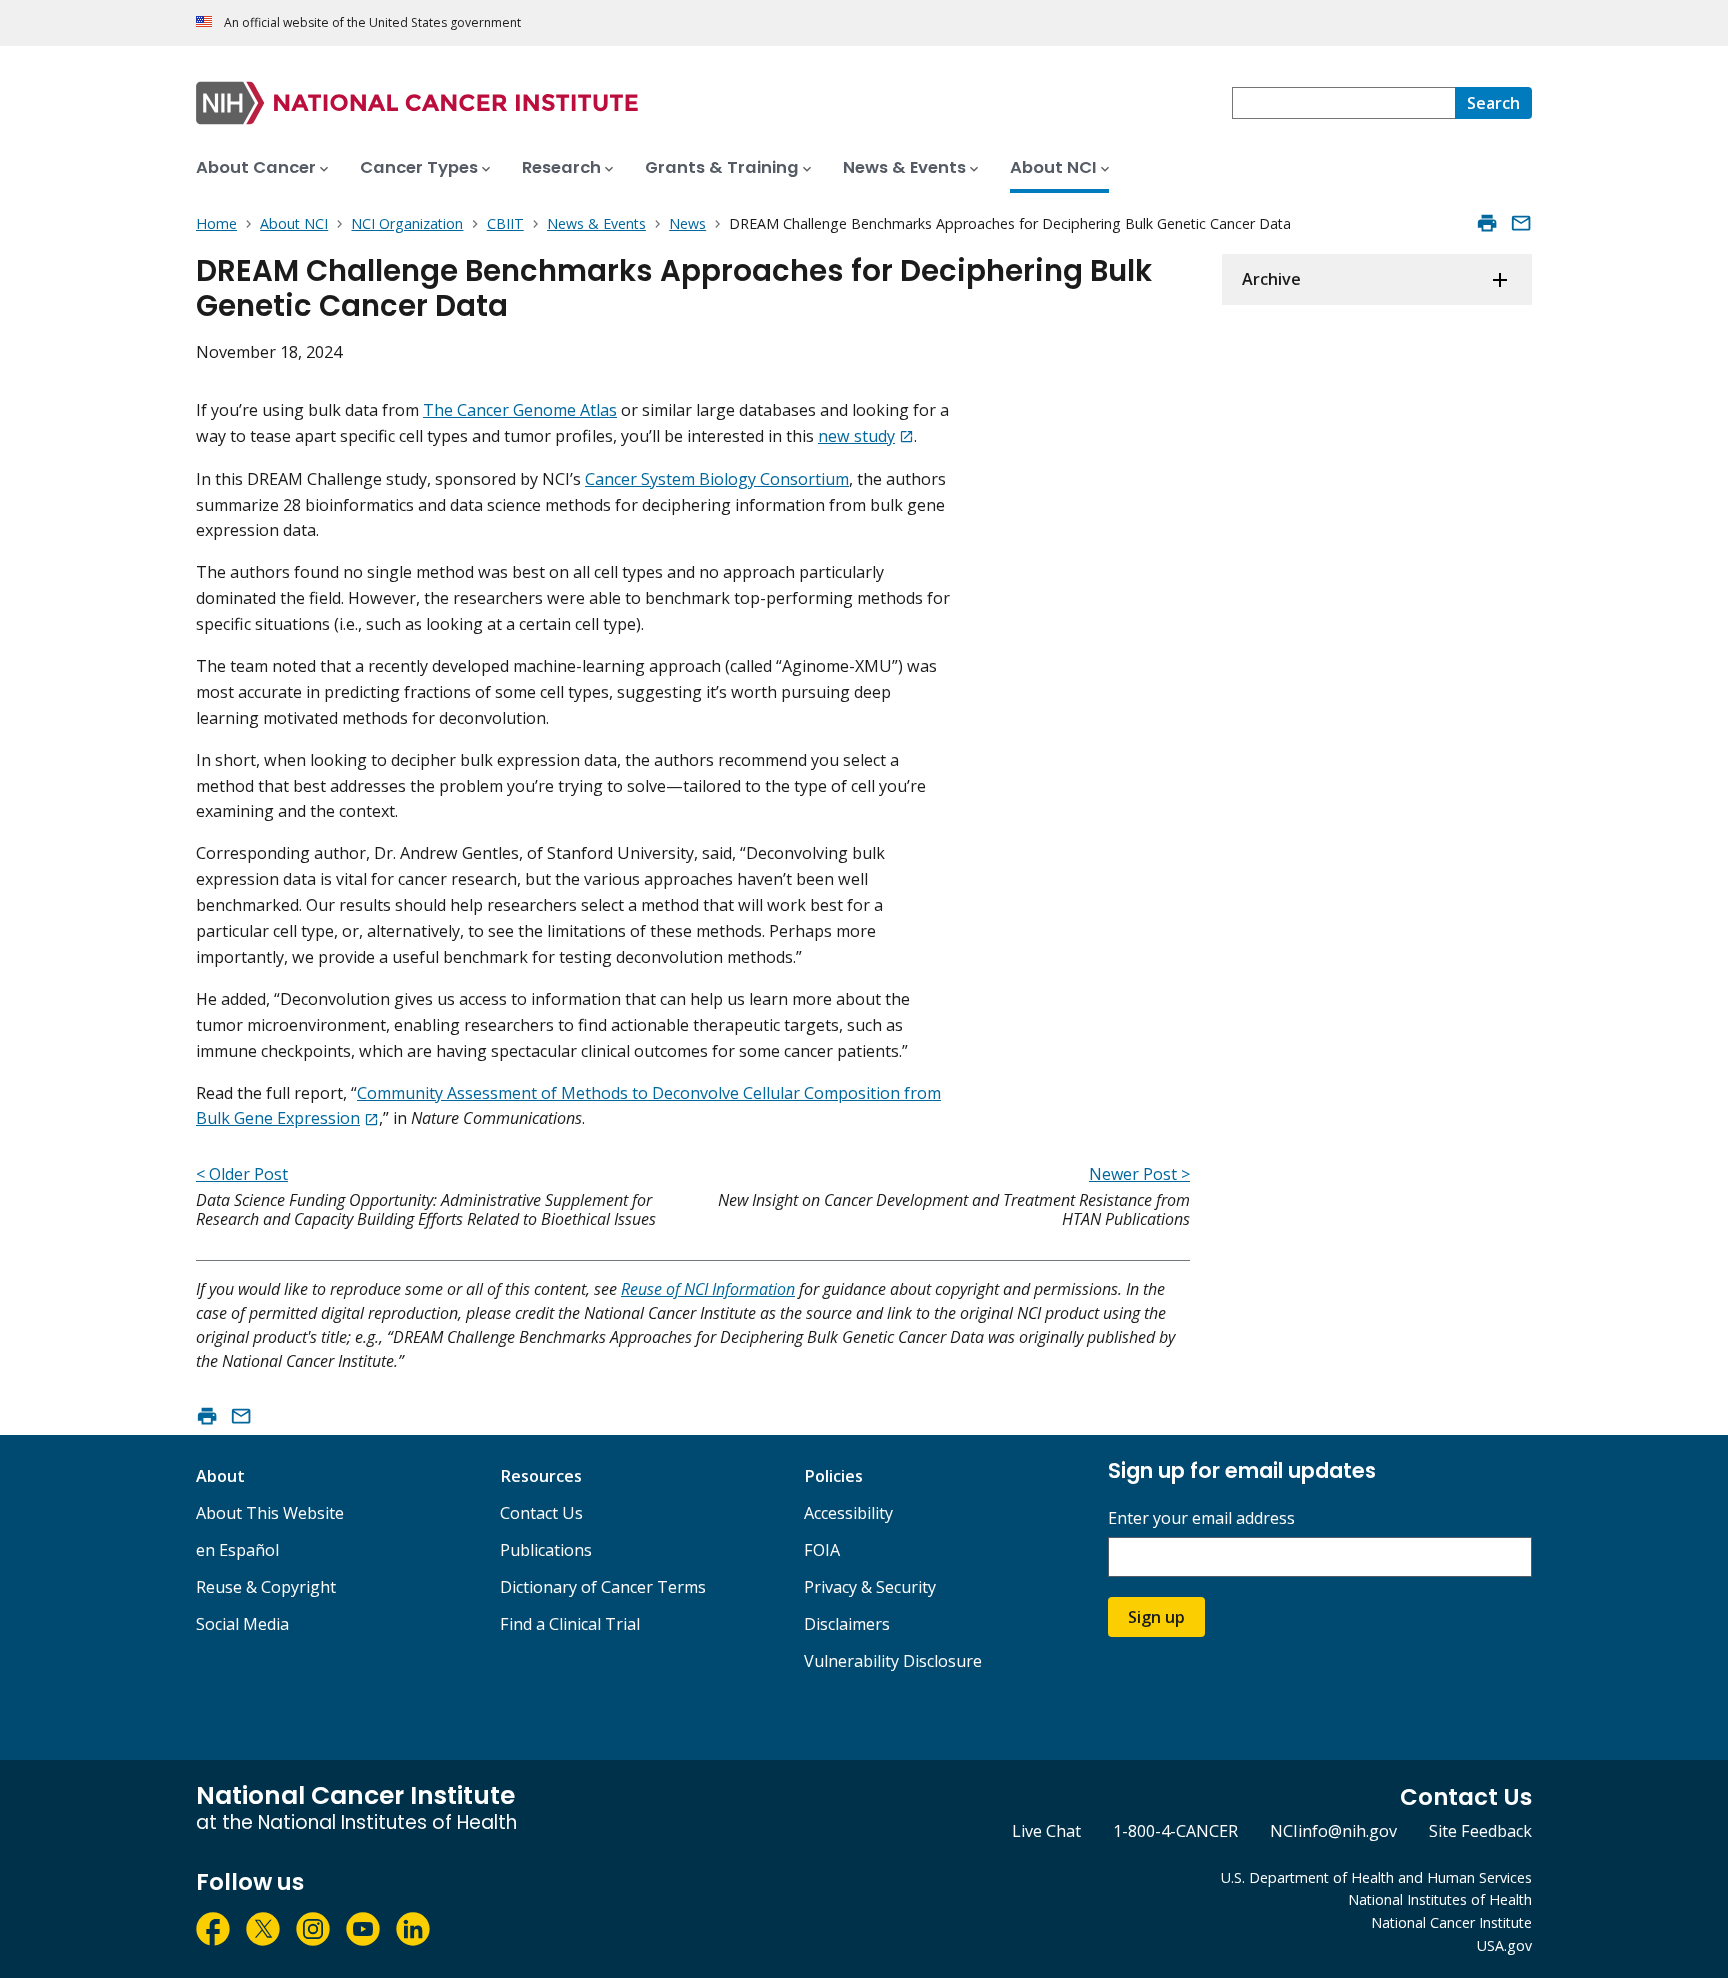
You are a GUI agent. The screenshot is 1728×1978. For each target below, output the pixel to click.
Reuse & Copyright (266, 1587)
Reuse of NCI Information (708, 1289)
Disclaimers (847, 1624)
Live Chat (1046, 1831)
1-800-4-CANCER (1175, 1831)
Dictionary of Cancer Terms (603, 1587)
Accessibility (848, 1513)
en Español (237, 1550)
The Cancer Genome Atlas (520, 410)
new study (856, 436)
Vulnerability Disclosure (893, 1661)
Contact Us (541, 1513)
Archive (1271, 279)
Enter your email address (1201, 1518)
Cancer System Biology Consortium (717, 479)
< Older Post (242, 1174)
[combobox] (1343, 103)
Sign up (1156, 1617)
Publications (546, 1550)
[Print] (1487, 223)
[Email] (1521, 223)
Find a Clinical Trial (570, 1624)
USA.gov (1504, 1945)
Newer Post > (1139, 1174)
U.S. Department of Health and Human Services (1376, 1877)
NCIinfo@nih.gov (1333, 1831)
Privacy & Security (870, 1587)
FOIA (822, 1550)
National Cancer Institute (1451, 1922)
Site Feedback (1480, 1831)
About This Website (270, 1513)
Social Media (242, 1624)
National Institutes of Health (1440, 1899)
